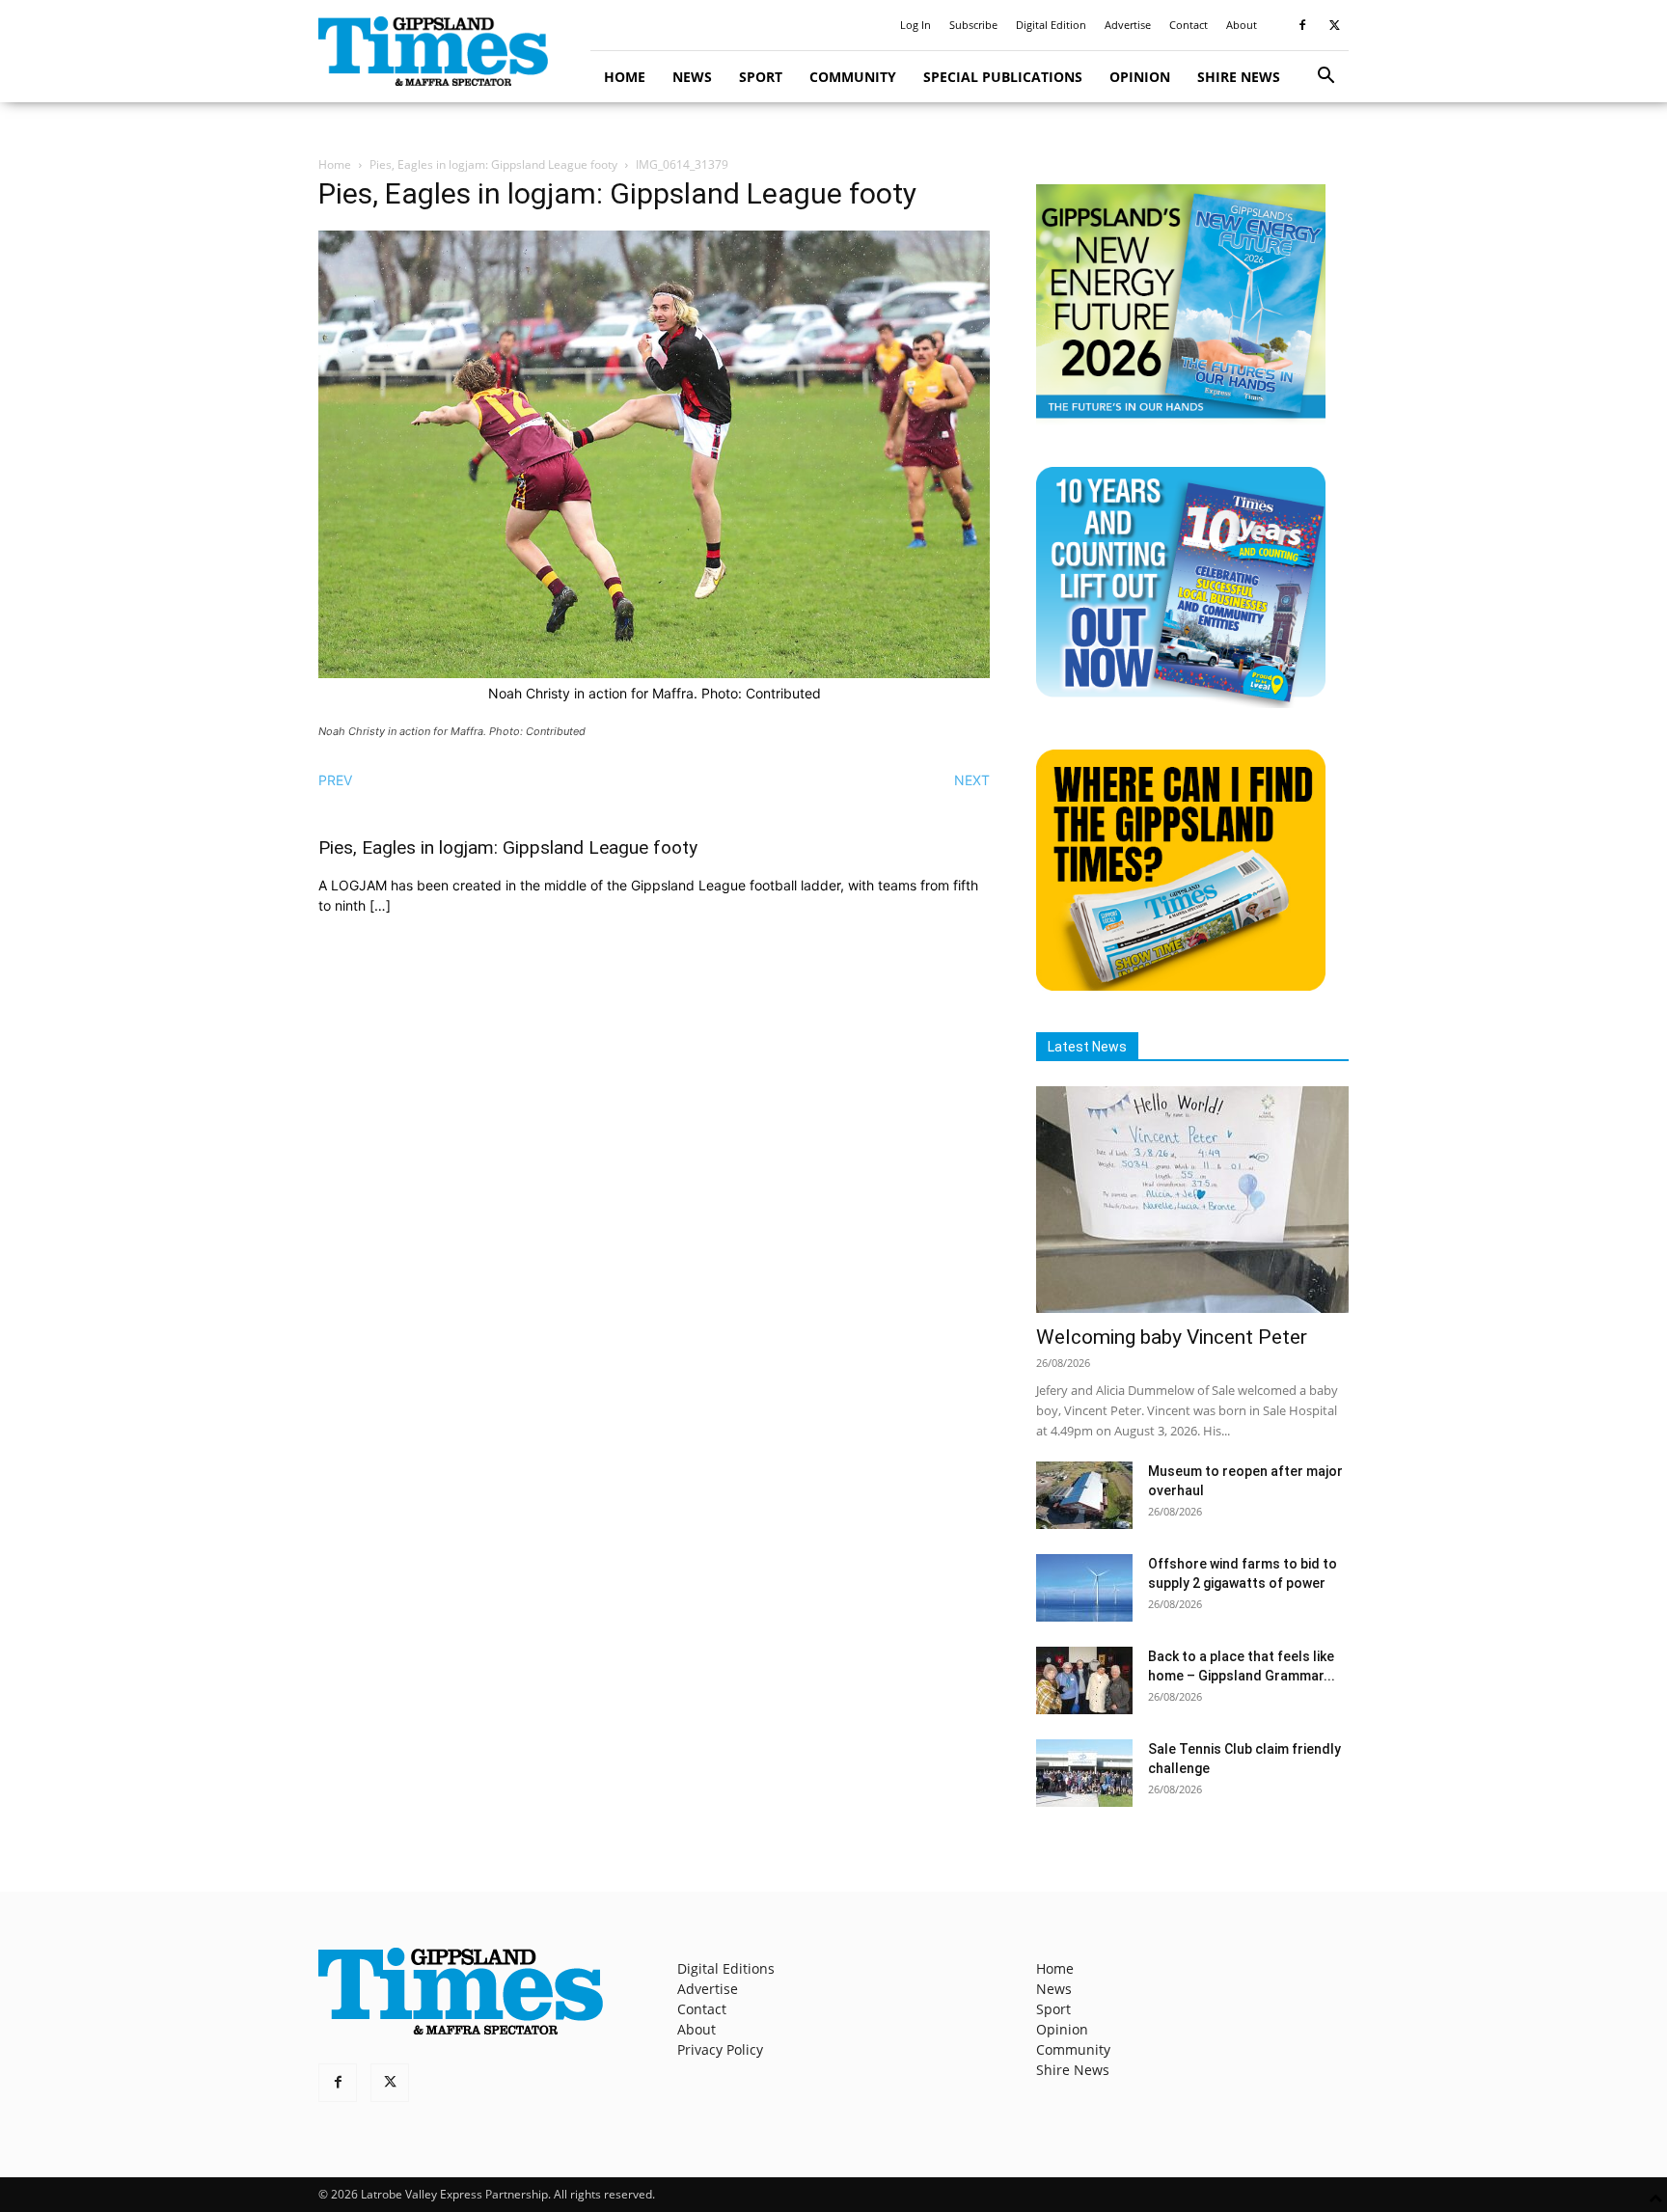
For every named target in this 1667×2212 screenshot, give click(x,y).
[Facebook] (1302, 25)
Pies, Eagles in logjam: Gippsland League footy (493, 164)
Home (625, 77)
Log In (915, 25)
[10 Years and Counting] (1181, 703)
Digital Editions (726, 1968)
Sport (761, 77)
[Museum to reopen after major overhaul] (1084, 1495)
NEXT (972, 780)
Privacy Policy (720, 2049)
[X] (1334, 25)
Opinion (1140, 77)
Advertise (1128, 25)
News (692, 77)
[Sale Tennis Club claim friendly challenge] (1084, 1773)
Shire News (1239, 77)
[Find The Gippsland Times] (1181, 985)
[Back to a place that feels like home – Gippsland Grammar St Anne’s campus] (1084, 1680)
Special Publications (1003, 77)
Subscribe (973, 25)
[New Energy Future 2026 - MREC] (1181, 420)
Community (853, 77)
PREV (335, 780)
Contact (1189, 25)
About (1242, 25)
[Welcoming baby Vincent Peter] (1192, 1200)
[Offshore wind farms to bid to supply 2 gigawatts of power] (1084, 1588)
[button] (1325, 78)
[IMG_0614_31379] (654, 673)
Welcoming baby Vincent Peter (1172, 1337)
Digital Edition (1051, 25)
